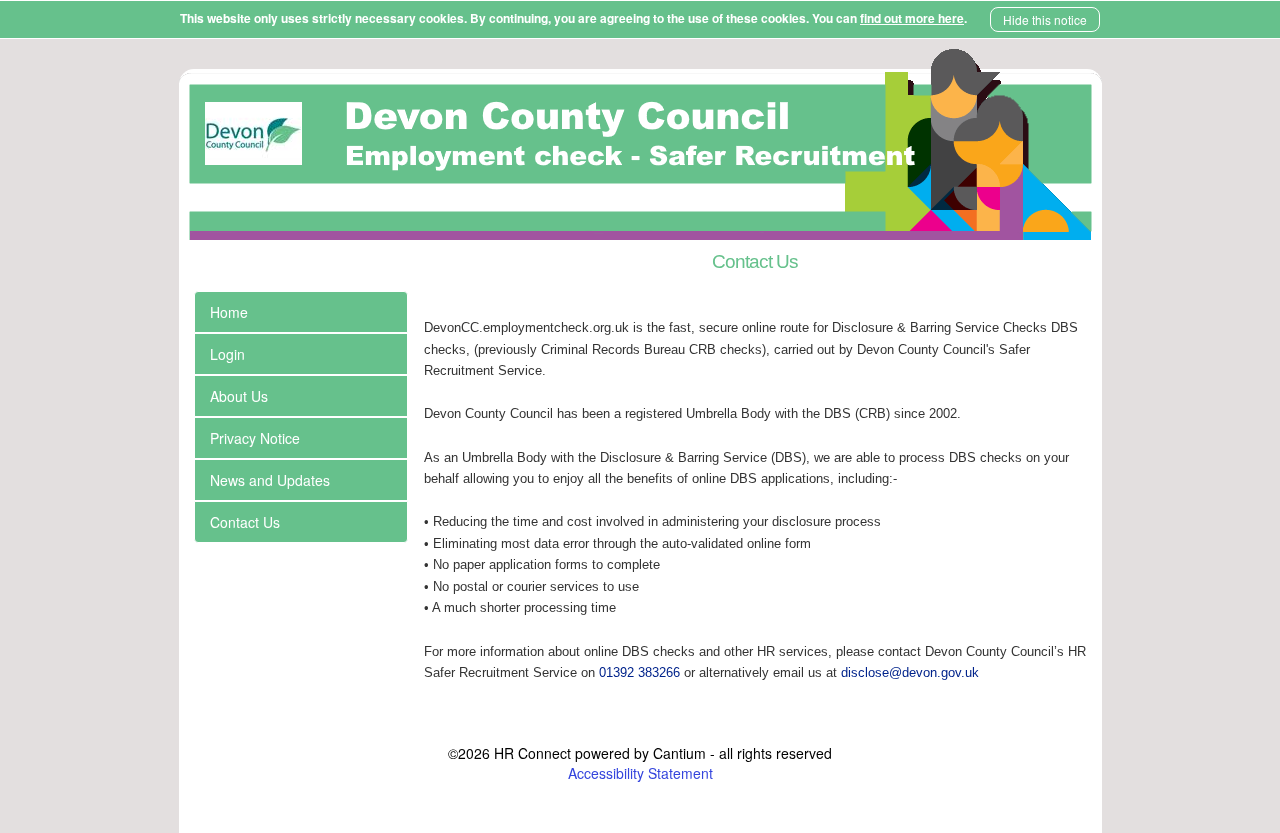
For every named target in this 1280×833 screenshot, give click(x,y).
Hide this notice (1045, 19)
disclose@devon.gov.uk (910, 672)
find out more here (912, 18)
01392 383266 (639, 672)
